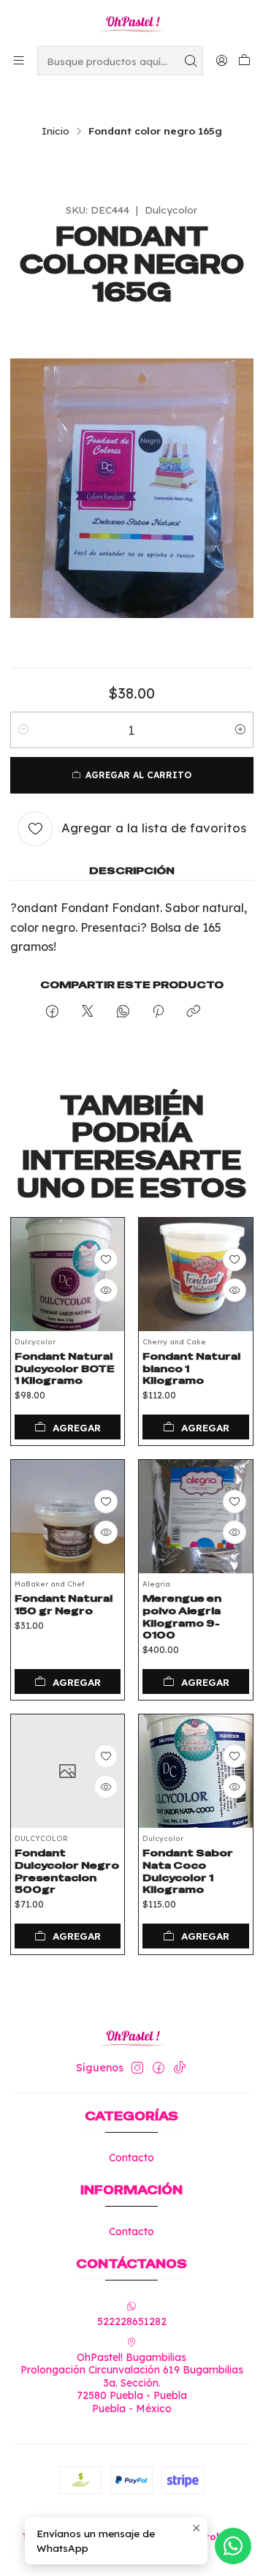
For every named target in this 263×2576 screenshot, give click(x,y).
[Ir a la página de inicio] (131, 22)
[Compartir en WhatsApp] (123, 1012)
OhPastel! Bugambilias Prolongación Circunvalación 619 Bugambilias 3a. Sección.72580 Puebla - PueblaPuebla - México (132, 2383)
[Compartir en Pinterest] (158, 1012)
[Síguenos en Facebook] (159, 2068)
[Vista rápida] (106, 1290)
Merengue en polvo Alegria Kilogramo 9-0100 (182, 1616)
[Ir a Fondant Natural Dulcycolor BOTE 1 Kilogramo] (68, 1275)
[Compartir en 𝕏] (88, 1012)
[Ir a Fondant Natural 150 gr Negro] (68, 1517)
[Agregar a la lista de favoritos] (106, 1259)
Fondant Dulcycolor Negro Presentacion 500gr (67, 1871)
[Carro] (244, 61)
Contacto (131, 2158)
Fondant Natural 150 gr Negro (64, 1604)
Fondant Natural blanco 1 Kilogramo (191, 1368)
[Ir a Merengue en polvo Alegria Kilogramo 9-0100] (196, 1517)
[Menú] (19, 60)
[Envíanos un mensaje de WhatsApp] (233, 2546)
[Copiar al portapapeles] (193, 1012)
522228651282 (132, 2321)
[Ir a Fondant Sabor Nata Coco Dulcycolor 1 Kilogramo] (196, 1771)
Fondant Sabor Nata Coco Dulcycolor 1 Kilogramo (188, 1871)
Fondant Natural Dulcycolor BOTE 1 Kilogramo (65, 1368)
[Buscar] (191, 61)
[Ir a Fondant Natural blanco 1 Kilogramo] (196, 1275)
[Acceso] (222, 60)
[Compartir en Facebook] (52, 1012)
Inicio (56, 131)
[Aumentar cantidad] (240, 730)
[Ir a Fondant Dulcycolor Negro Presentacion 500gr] (68, 1771)
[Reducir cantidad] (23, 730)
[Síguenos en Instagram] (137, 2068)
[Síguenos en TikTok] (180, 2068)
